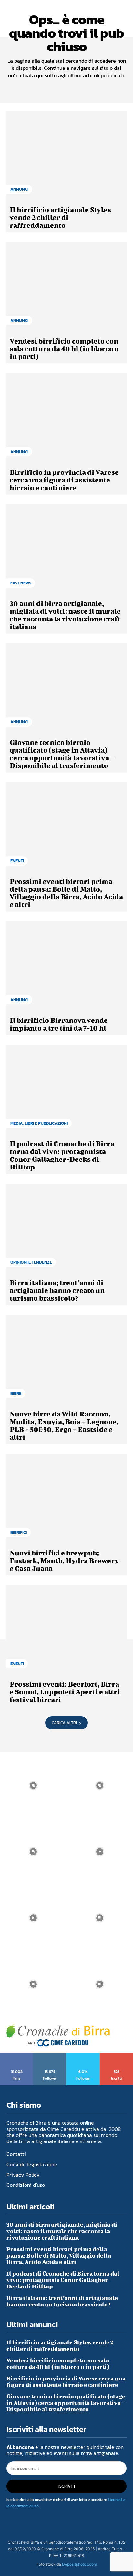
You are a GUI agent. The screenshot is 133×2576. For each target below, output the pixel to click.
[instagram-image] (33, 1785)
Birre (16, 1393)
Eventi (17, 861)
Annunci (19, 189)
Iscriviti (117, 2055)
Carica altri (64, 1723)
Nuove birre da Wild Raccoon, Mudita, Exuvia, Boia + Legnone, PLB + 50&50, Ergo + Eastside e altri (64, 1425)
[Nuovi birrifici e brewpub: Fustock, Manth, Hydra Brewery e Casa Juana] (66, 1499)
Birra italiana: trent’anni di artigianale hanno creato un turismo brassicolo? (57, 1290)
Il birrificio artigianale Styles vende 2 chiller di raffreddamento (60, 217)
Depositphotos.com (79, 2564)
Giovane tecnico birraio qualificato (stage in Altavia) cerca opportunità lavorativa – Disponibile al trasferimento (62, 754)
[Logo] (58, 2035)
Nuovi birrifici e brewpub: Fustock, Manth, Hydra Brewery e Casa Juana (64, 1560)
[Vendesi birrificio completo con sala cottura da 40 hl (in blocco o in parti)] (66, 287)
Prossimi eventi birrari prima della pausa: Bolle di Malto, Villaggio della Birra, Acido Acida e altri (66, 893)
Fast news (21, 583)
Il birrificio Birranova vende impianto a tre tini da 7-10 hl (59, 1024)
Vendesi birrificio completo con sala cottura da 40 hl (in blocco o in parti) (64, 348)
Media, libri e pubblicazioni (39, 1123)
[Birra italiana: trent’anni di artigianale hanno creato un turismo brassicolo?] (66, 1228)
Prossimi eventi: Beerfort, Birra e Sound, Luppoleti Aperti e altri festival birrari (65, 1692)
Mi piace (17, 2055)
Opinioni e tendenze (31, 1262)
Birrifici (19, 1532)
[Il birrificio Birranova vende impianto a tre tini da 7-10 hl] (66, 966)
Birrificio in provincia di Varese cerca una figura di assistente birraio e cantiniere (64, 480)
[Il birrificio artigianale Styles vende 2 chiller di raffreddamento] (66, 156)
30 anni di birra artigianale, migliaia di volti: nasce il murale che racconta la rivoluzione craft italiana (65, 615)
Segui (50, 2055)
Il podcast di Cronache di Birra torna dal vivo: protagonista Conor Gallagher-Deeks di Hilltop (62, 1155)
